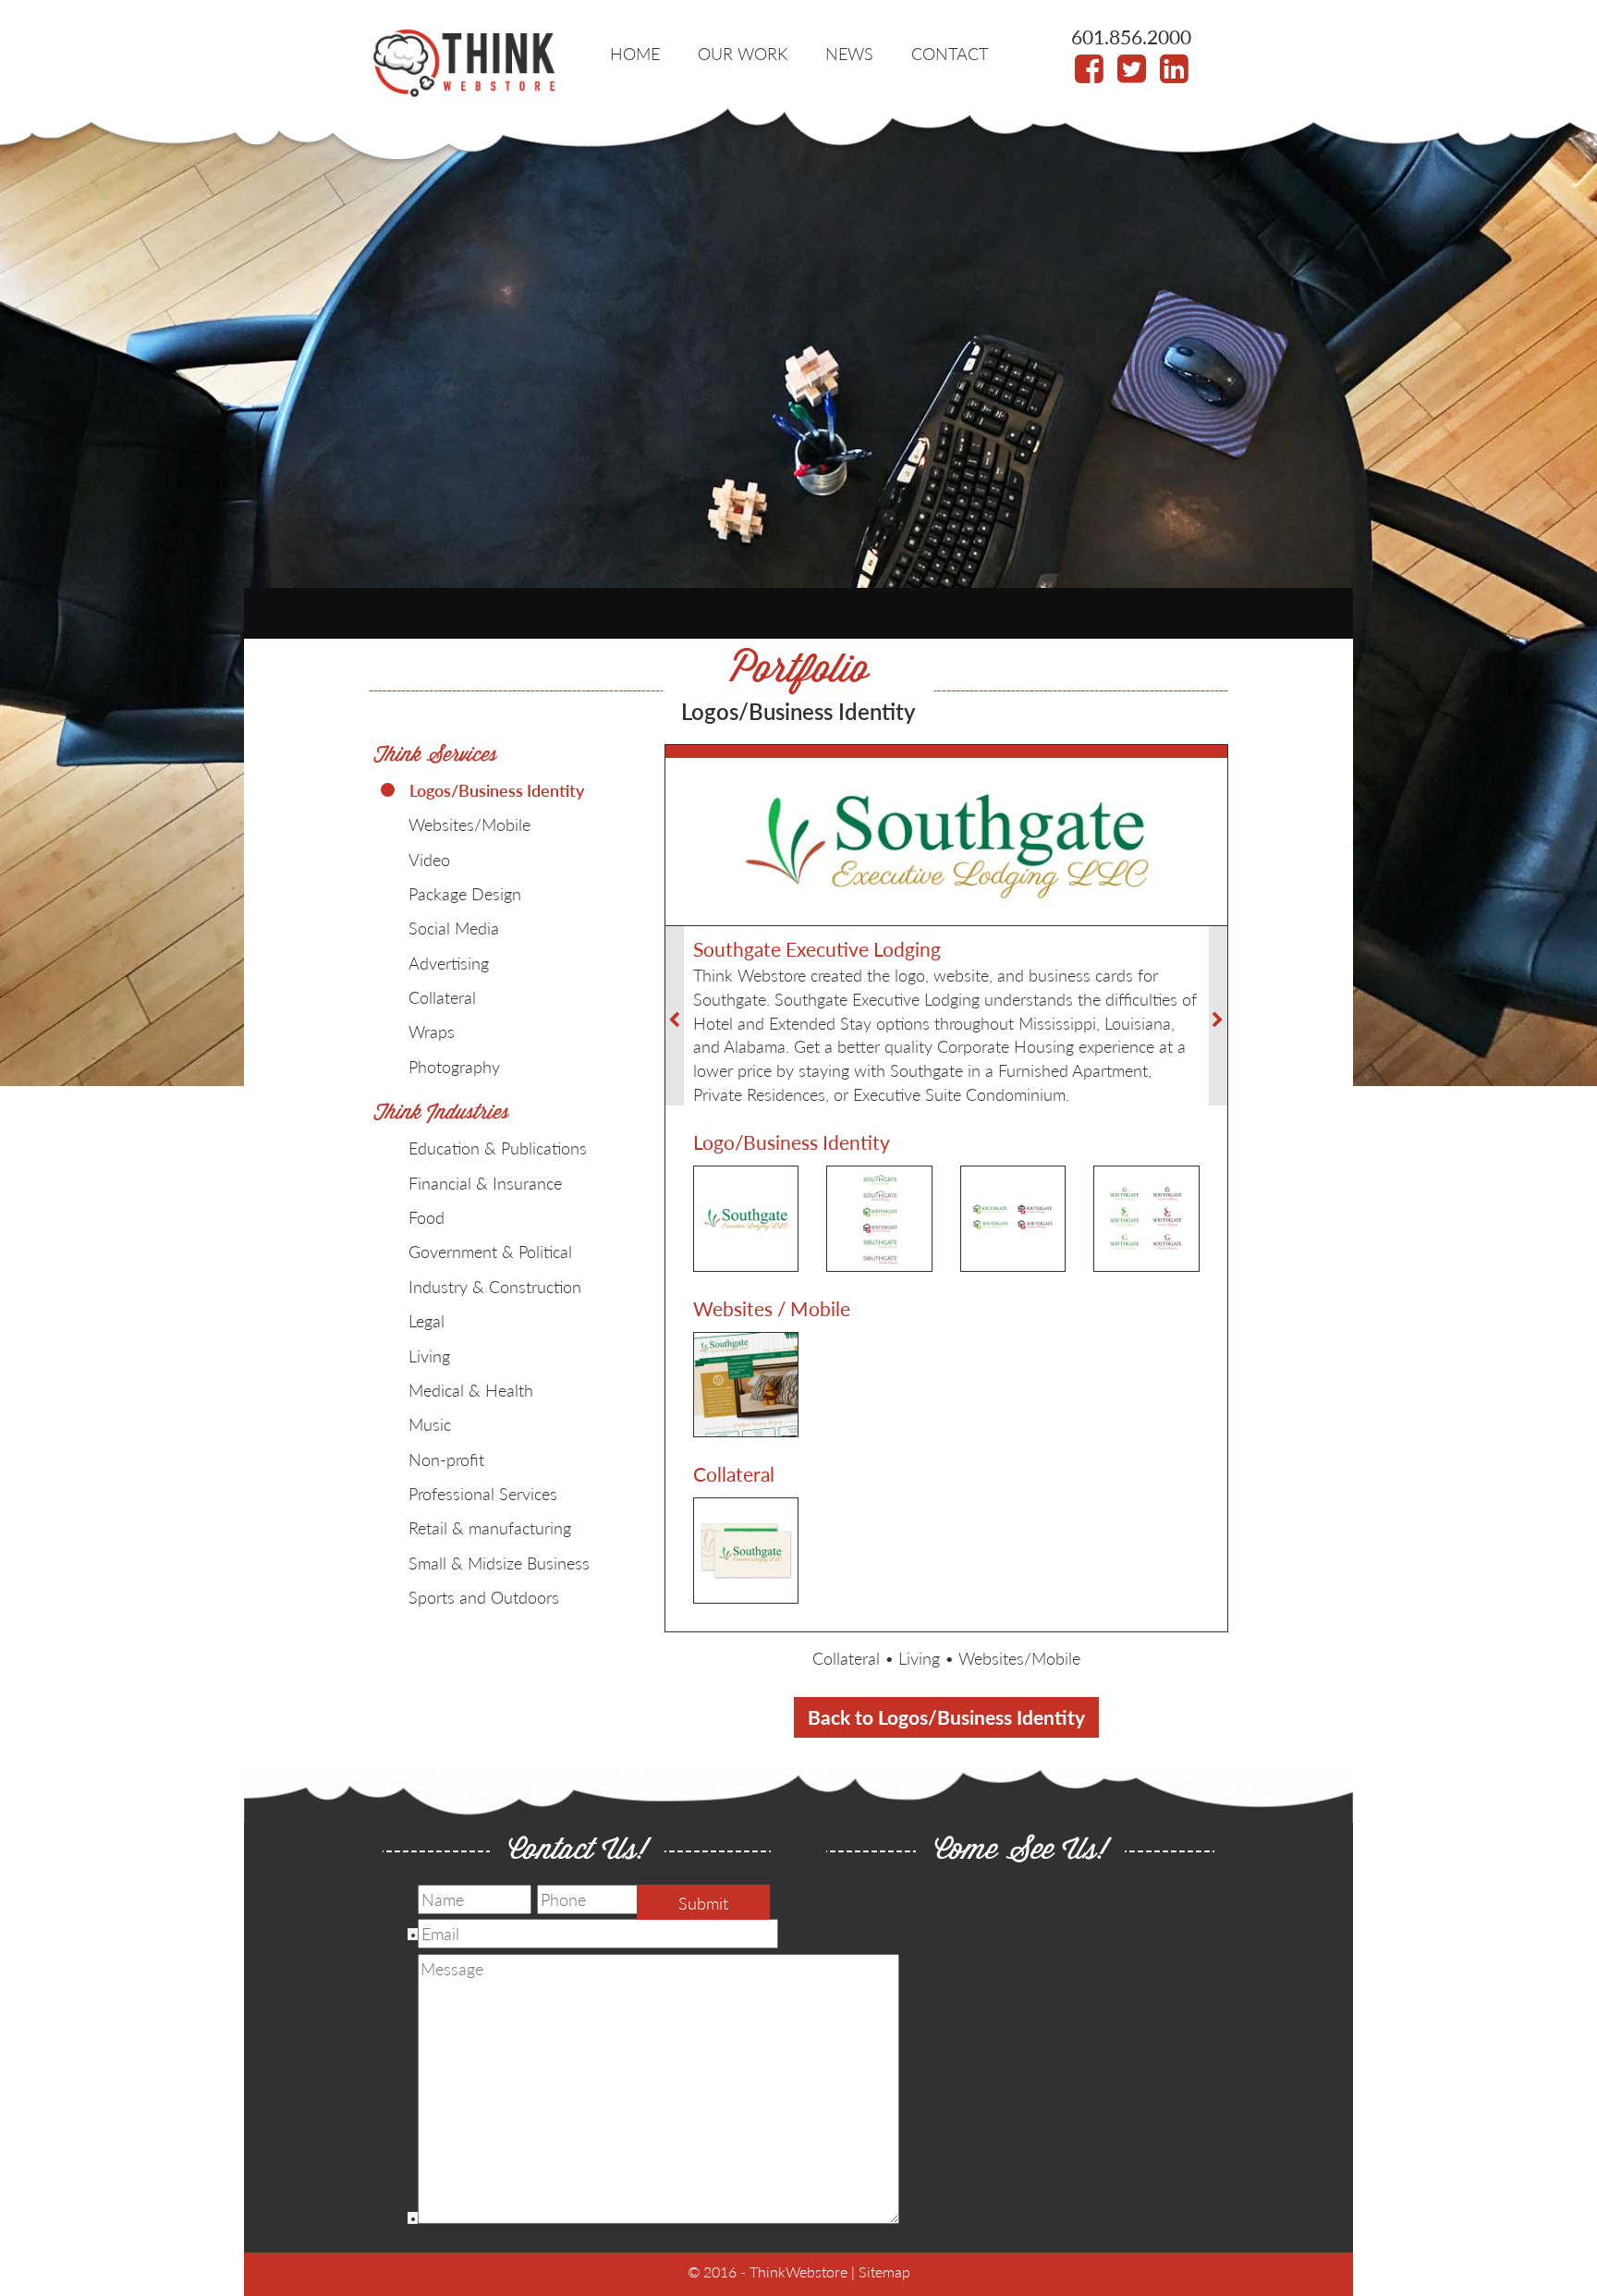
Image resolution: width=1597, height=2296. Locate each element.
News (849, 53)
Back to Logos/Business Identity (946, 1717)
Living (919, 1658)
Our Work (743, 53)
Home (635, 53)
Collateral (846, 1658)
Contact (950, 53)
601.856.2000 (1131, 37)
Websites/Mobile (1019, 1658)
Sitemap (884, 2272)
